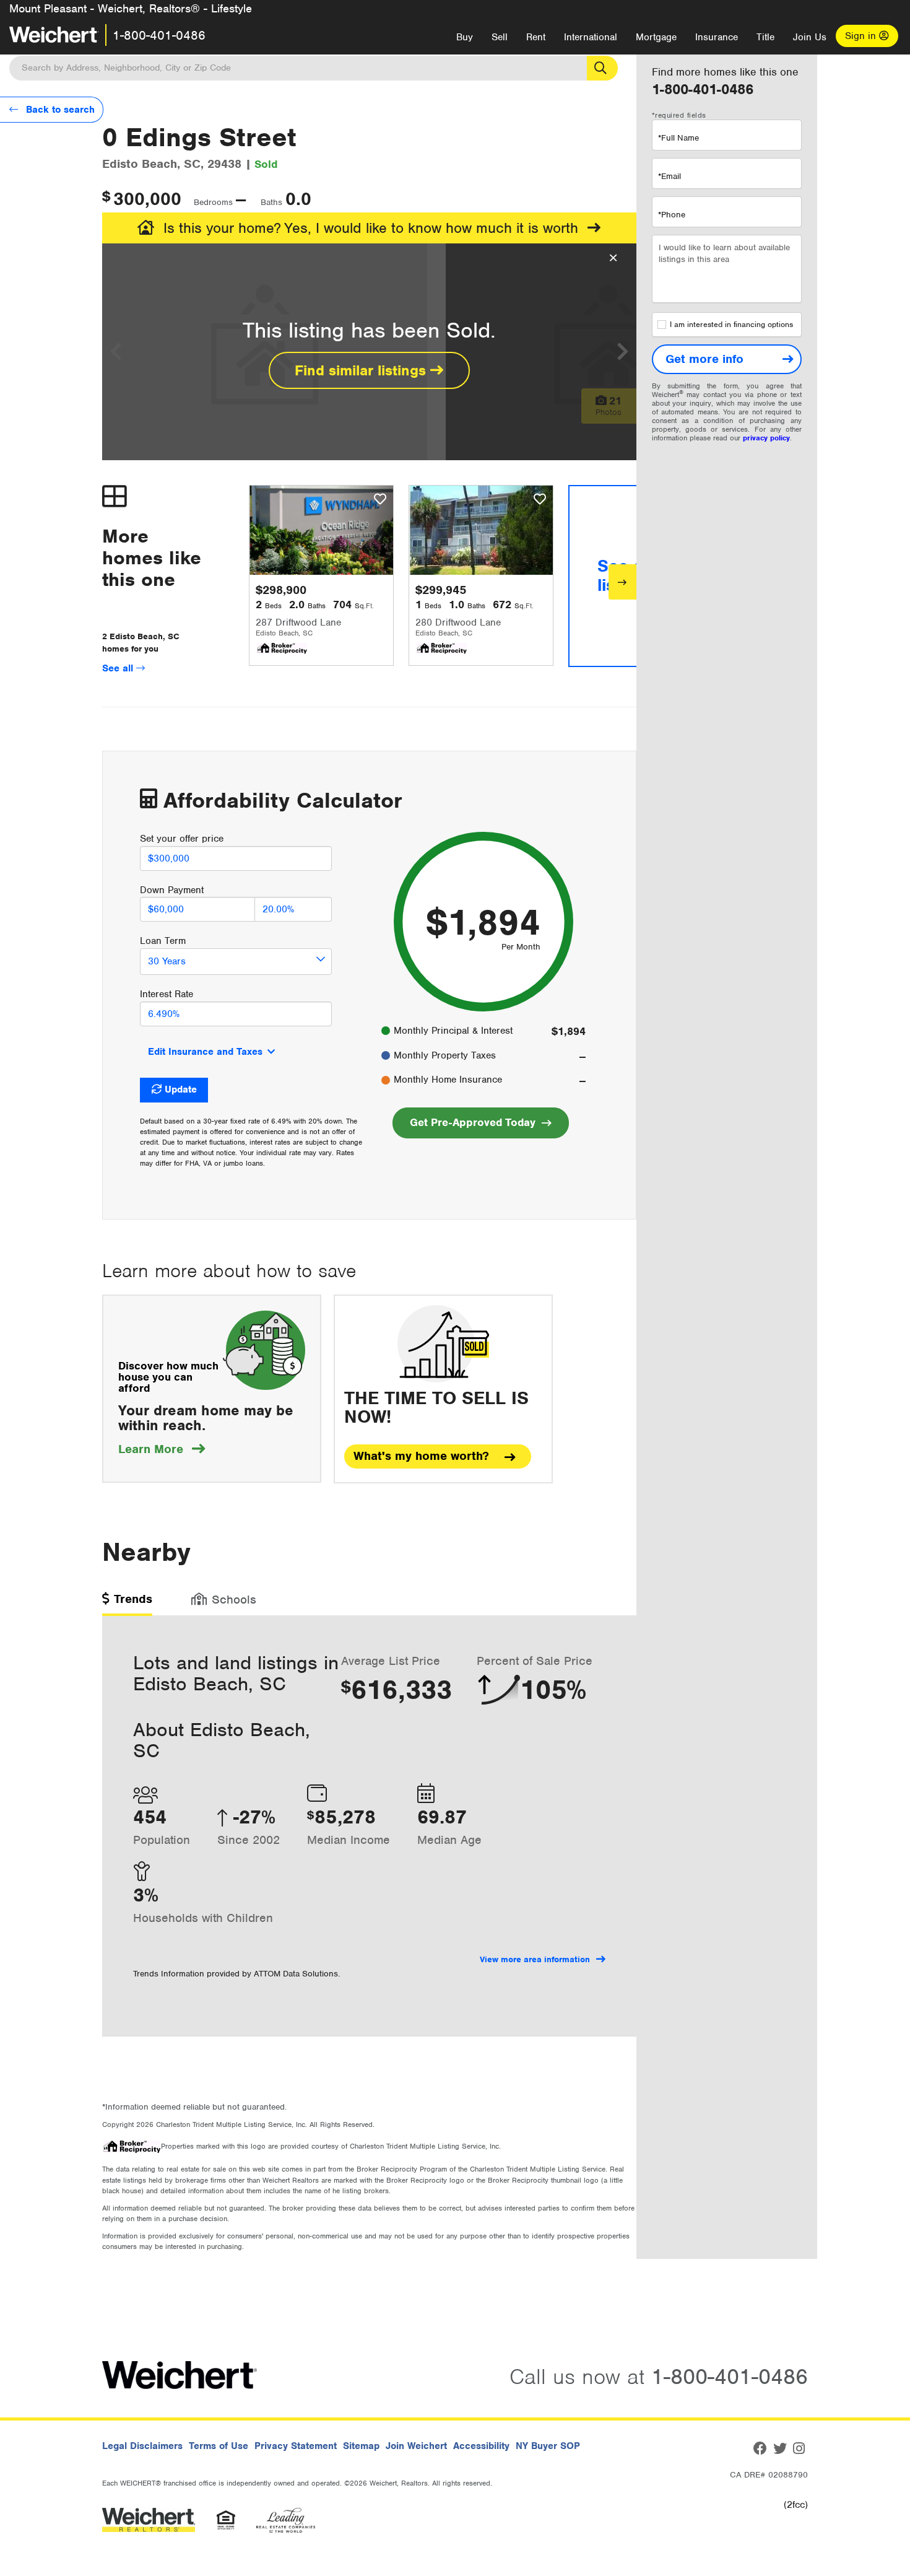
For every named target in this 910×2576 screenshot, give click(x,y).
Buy (465, 37)
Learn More (162, 1449)
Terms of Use (219, 2446)
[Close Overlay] (613, 258)
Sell (500, 37)
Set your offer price (182, 839)
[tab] (127, 1603)
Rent (536, 37)
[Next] (622, 582)
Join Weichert (416, 2446)
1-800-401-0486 (159, 35)
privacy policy (766, 438)
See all (119, 668)
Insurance (717, 37)
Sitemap (361, 2446)
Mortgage (656, 37)
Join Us (810, 37)
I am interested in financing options (731, 325)
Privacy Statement (296, 2446)
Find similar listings (362, 370)
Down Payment (172, 890)
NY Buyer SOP (548, 2446)
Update (181, 1089)
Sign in (862, 36)
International (591, 37)
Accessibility (481, 2446)
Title (765, 37)
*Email (669, 176)
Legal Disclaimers (142, 2446)
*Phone (672, 215)
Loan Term (163, 941)
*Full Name (678, 138)
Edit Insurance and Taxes (205, 1052)
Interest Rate (167, 994)
